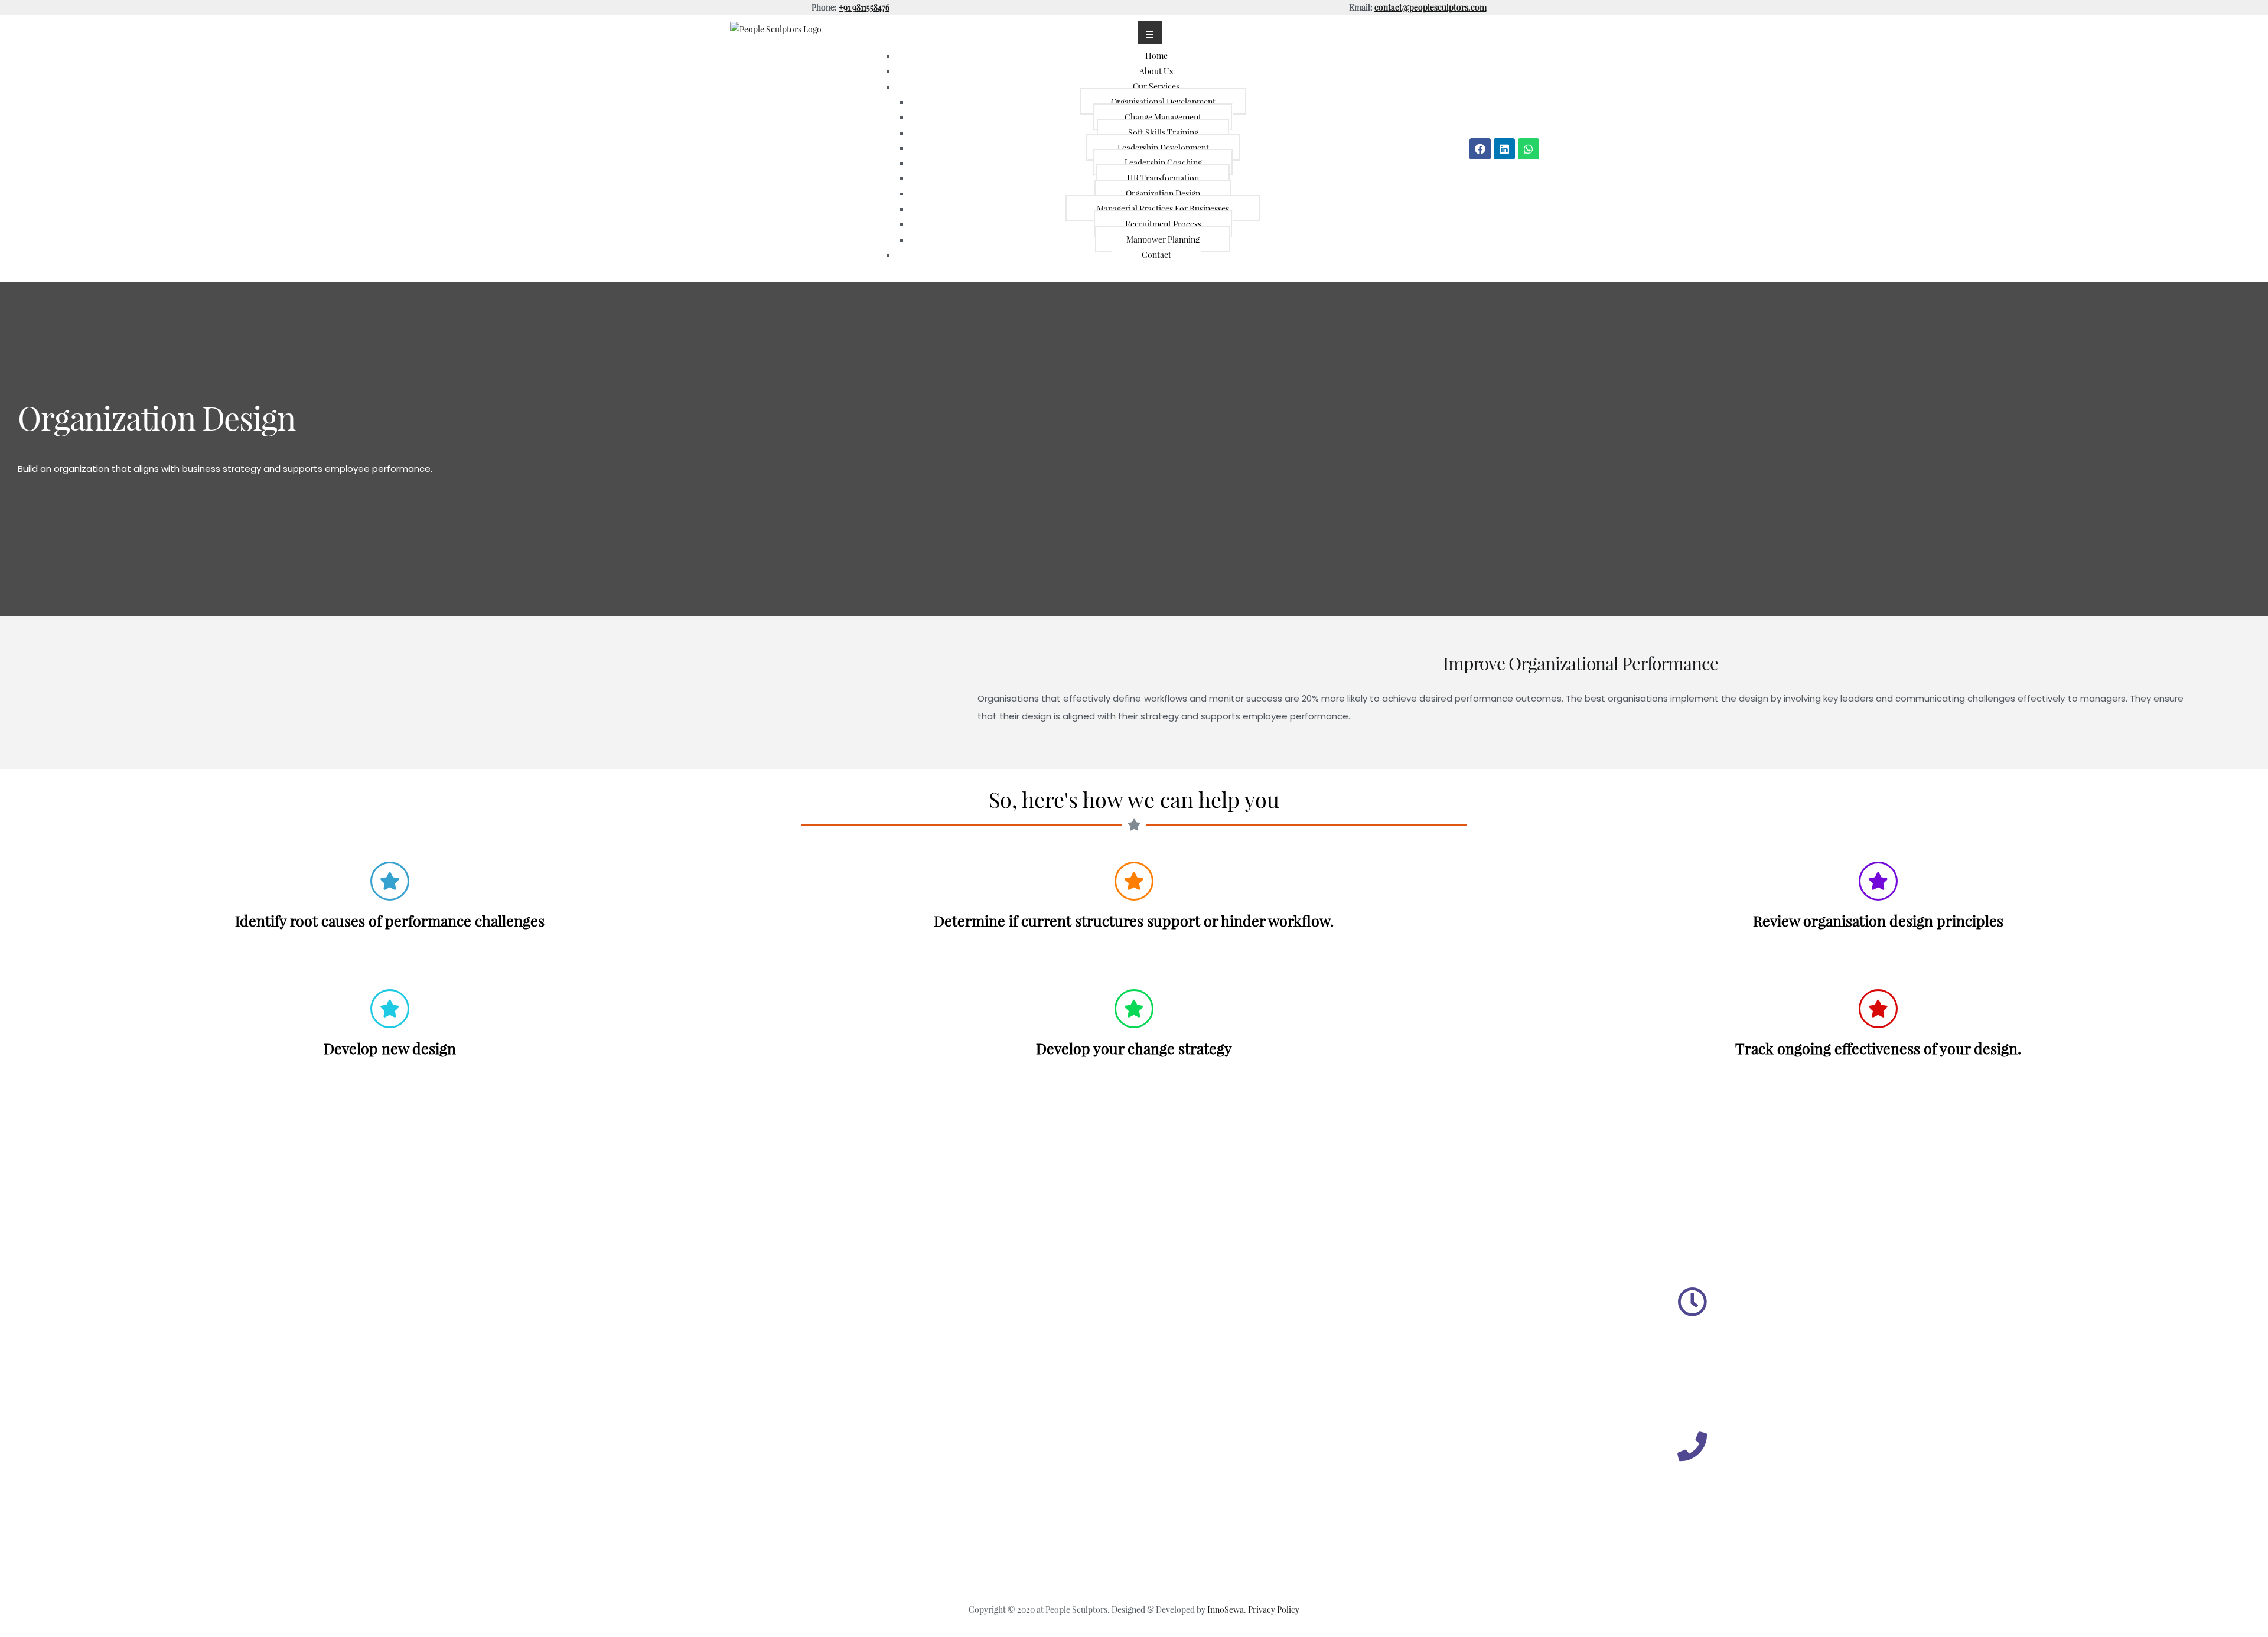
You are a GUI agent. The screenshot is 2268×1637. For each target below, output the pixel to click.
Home (1156, 56)
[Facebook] (1480, 149)
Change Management (1163, 117)
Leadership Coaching (1163, 162)
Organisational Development (1163, 102)
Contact (1156, 255)
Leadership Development (1163, 148)
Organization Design (1163, 193)
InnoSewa (1226, 1609)
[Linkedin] (1504, 149)
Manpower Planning (1163, 239)
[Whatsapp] (1529, 149)
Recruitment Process (1163, 224)
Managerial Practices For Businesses (1163, 208)
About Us (1156, 71)
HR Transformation (1163, 178)
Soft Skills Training (1163, 132)
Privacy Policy (1274, 1609)
